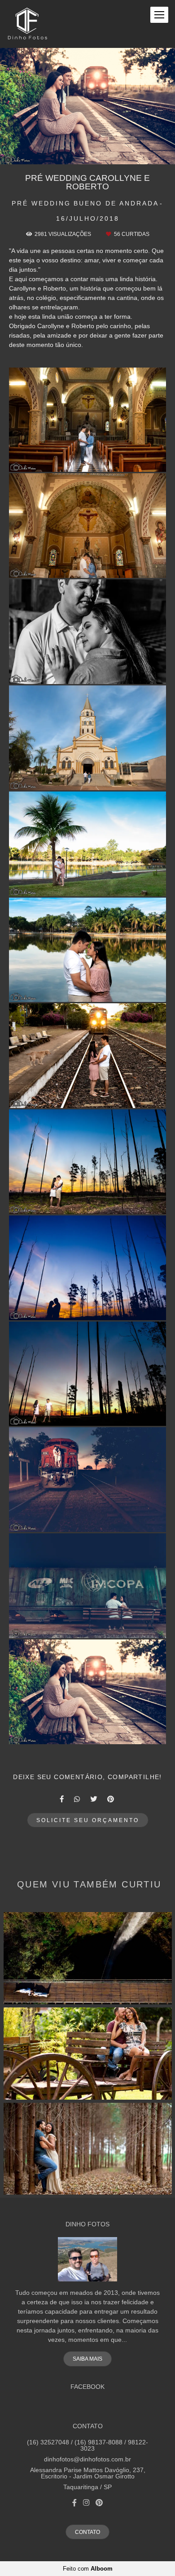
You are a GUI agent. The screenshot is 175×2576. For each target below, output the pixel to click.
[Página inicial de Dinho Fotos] (27, 24)
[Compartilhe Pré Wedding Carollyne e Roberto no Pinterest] (111, 1799)
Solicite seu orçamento (88, 1820)
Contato (87, 2532)
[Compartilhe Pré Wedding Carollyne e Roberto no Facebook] (62, 1799)
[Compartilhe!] (88, 461)
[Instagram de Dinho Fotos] (86, 2503)
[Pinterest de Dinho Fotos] (99, 2503)
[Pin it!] (114, 461)
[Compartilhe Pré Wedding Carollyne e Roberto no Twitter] (94, 1799)
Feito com (88, 2569)
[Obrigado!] (62, 461)
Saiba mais (87, 2359)
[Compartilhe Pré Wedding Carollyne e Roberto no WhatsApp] (78, 1799)
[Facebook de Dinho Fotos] (74, 2503)
